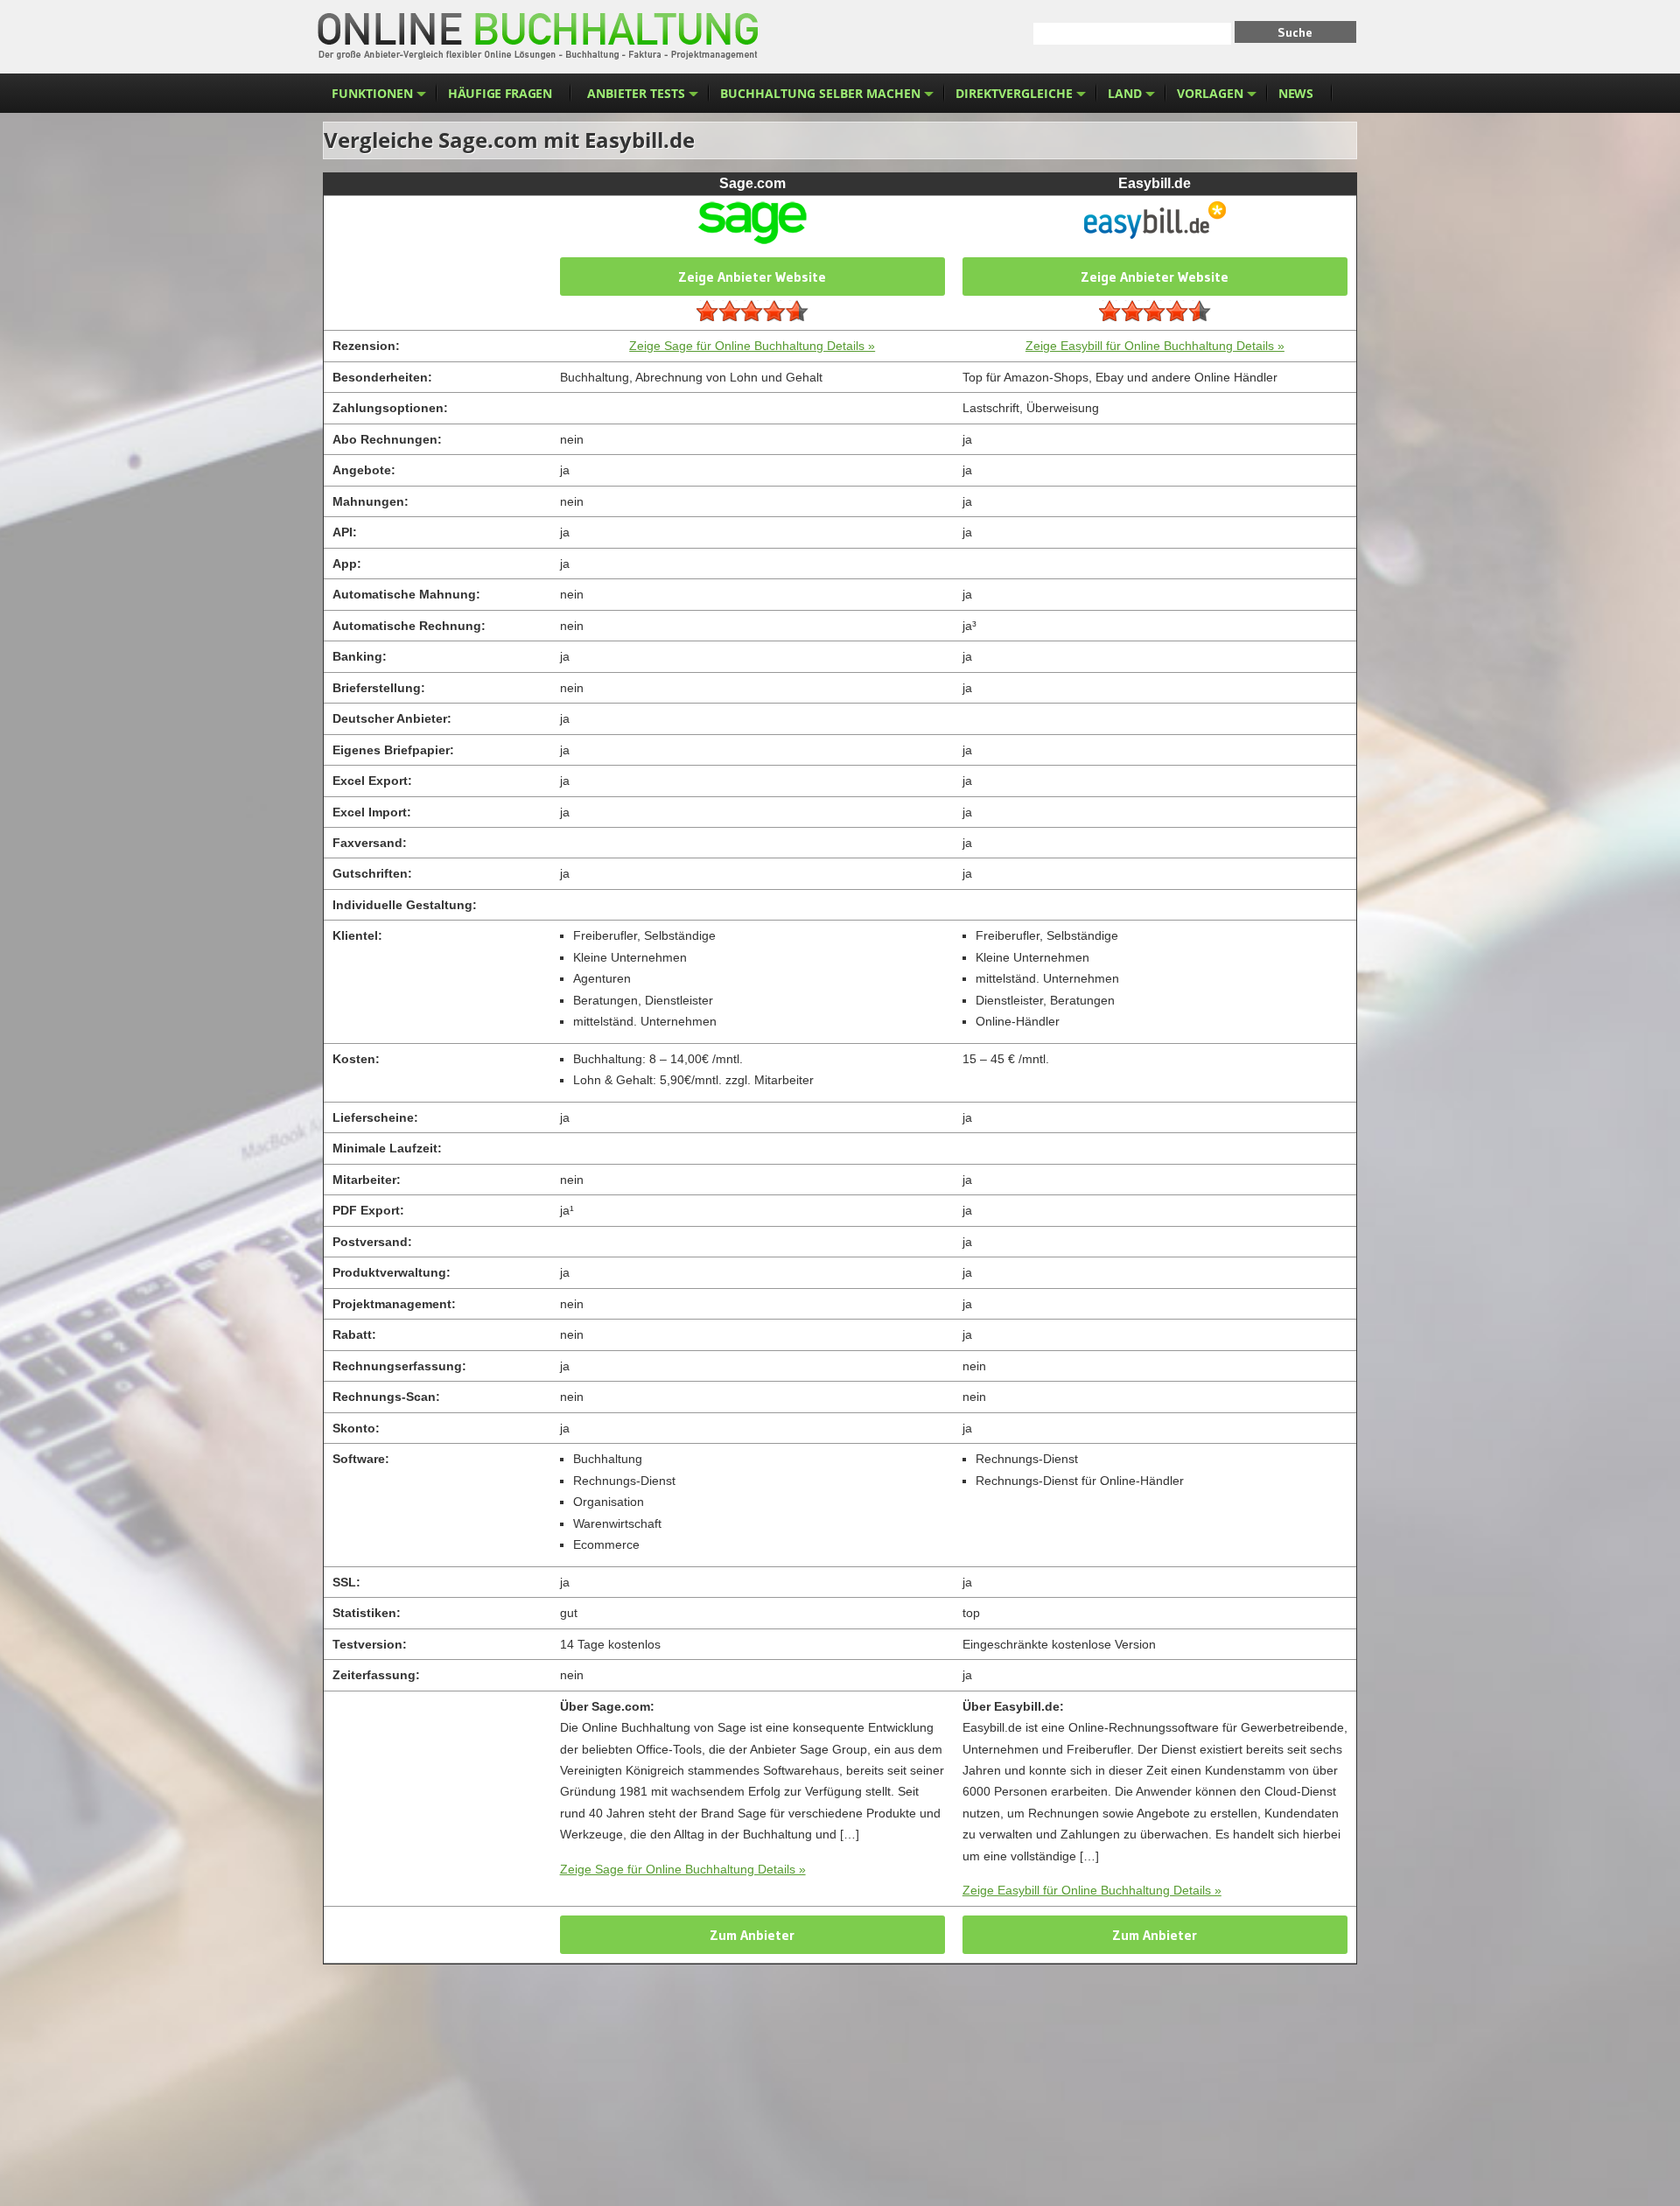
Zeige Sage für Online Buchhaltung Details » (752, 346)
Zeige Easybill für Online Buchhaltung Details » (1155, 346)
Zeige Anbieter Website (752, 277)
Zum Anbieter (752, 1935)
